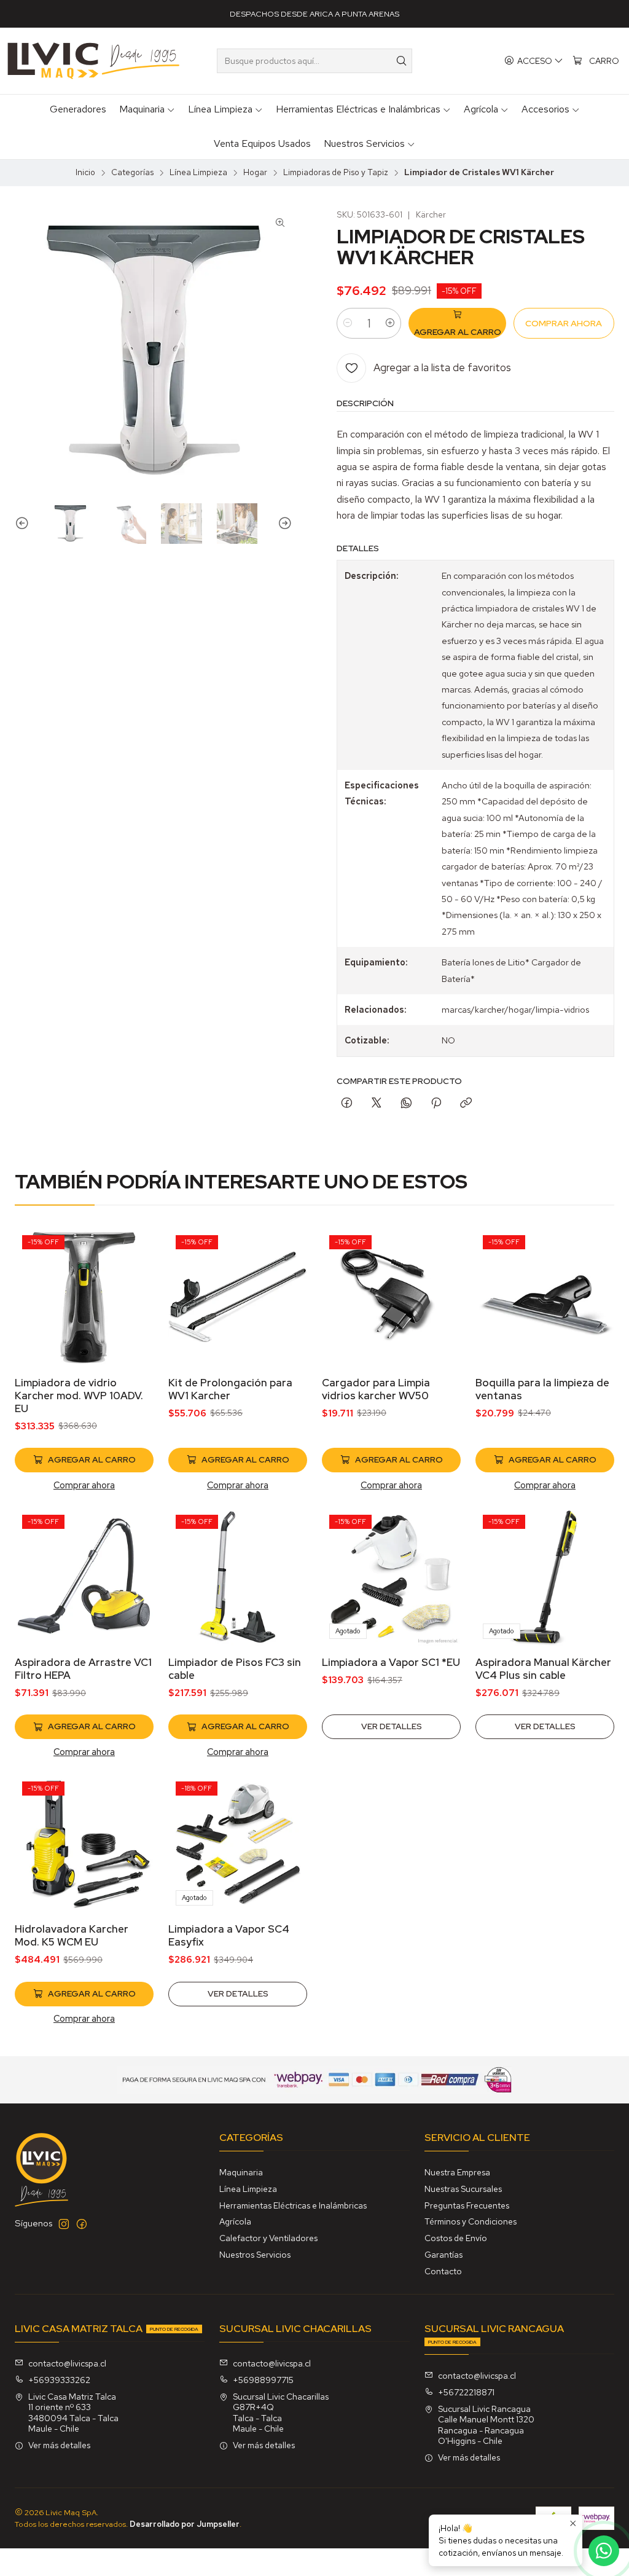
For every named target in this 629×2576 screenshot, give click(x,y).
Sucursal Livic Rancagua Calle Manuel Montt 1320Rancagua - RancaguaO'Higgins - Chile (486, 2425)
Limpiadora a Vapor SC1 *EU (391, 1662)
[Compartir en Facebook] (347, 1104)
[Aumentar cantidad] (390, 323)
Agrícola (235, 2221)
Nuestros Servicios (255, 2255)
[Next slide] (283, 524)
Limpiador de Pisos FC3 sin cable (235, 1669)
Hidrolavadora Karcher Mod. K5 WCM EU (72, 1935)
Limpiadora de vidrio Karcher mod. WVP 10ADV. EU (79, 1396)
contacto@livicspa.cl (67, 2363)
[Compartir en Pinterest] (436, 1104)
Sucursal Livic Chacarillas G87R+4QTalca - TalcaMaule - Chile (281, 2413)
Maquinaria (241, 2172)
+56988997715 (263, 2380)
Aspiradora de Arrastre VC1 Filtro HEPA (83, 1669)
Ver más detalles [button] (59, 2445)
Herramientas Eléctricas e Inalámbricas (293, 2205)
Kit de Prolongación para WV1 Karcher (230, 1389)
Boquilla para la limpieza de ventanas (542, 1389)
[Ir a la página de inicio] (93, 61)
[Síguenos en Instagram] (64, 2224)
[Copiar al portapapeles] (466, 1104)
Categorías (132, 173)
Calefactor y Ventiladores (268, 2238)
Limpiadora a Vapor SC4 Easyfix (229, 1935)
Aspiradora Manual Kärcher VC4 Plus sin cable (543, 1669)
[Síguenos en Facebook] (82, 2224)
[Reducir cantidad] (348, 323)
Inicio (85, 173)
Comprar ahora (84, 1485)
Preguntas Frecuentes (467, 2205)
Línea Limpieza (198, 173)
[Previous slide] (24, 524)
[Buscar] (402, 61)
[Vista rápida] (131, 1313)
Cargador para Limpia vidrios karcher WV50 (376, 1389)
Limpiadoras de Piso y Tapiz (336, 173)
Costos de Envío (456, 2238)
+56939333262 (59, 2380)
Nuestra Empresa (457, 2172)
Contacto (443, 2271)
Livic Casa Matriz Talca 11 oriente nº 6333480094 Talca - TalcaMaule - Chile (73, 2413)
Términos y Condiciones (471, 2221)
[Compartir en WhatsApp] (406, 1104)
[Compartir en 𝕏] (377, 1104)
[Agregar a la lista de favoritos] (131, 1281)
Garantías (443, 2255)
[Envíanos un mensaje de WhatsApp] (604, 2551)
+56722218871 (466, 2392)
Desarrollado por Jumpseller (185, 2524)
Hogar (255, 173)
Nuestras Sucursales (463, 2189)
